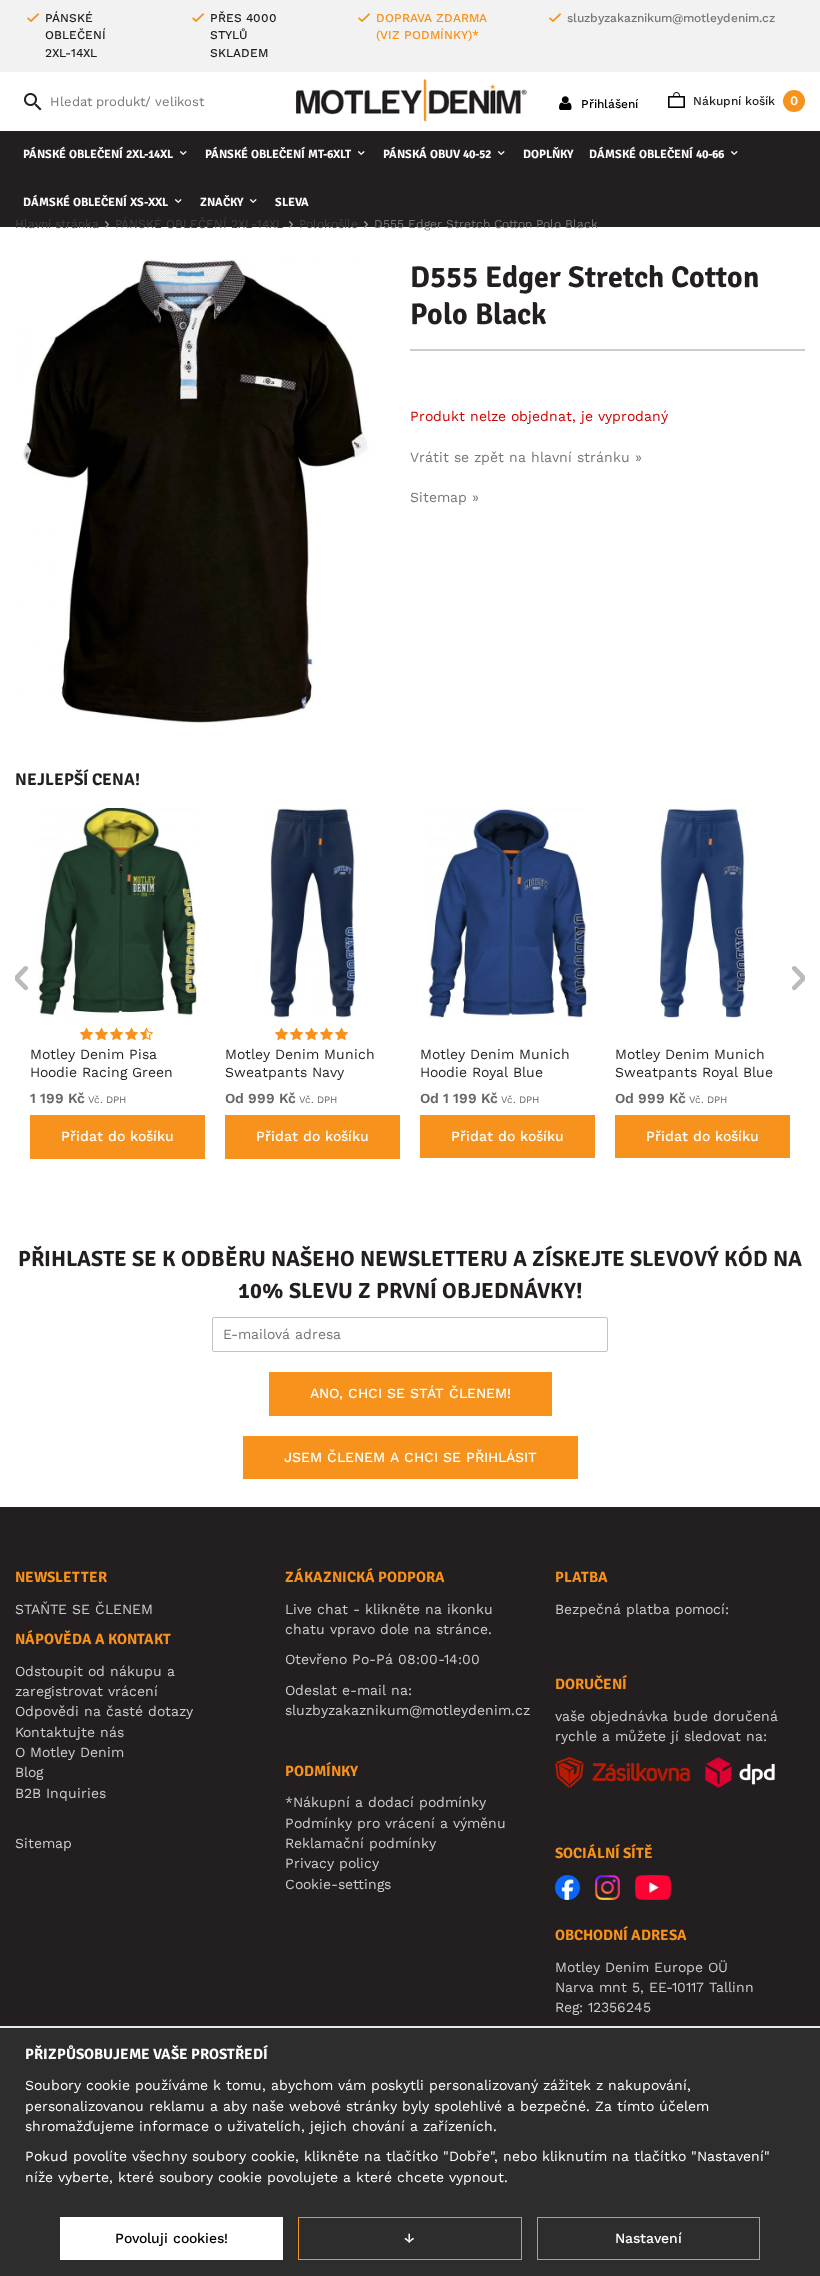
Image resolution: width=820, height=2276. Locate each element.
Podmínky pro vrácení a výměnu (395, 1823)
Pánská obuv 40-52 (437, 154)
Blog (29, 1772)
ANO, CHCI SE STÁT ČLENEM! (410, 1393)
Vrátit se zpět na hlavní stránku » (526, 457)
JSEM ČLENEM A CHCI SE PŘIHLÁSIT (410, 1457)
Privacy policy (332, 1863)
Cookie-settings (338, 1884)
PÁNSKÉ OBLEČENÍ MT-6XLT (278, 154)
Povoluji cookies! (171, 2238)
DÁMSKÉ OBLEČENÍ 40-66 (656, 154)
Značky (221, 202)
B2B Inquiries (60, 1793)
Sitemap (43, 1843)
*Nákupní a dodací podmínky (385, 1802)
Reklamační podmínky (360, 1843)
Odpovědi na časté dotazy (104, 1711)
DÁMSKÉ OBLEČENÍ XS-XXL (95, 202)
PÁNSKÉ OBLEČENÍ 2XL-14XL (98, 154)
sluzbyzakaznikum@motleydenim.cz (671, 18)
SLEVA (292, 202)
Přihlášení (607, 104)
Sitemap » (444, 497)
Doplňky (548, 154)
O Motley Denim (69, 1752)
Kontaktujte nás (69, 1732)
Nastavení (648, 2238)
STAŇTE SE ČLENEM (84, 1609)
